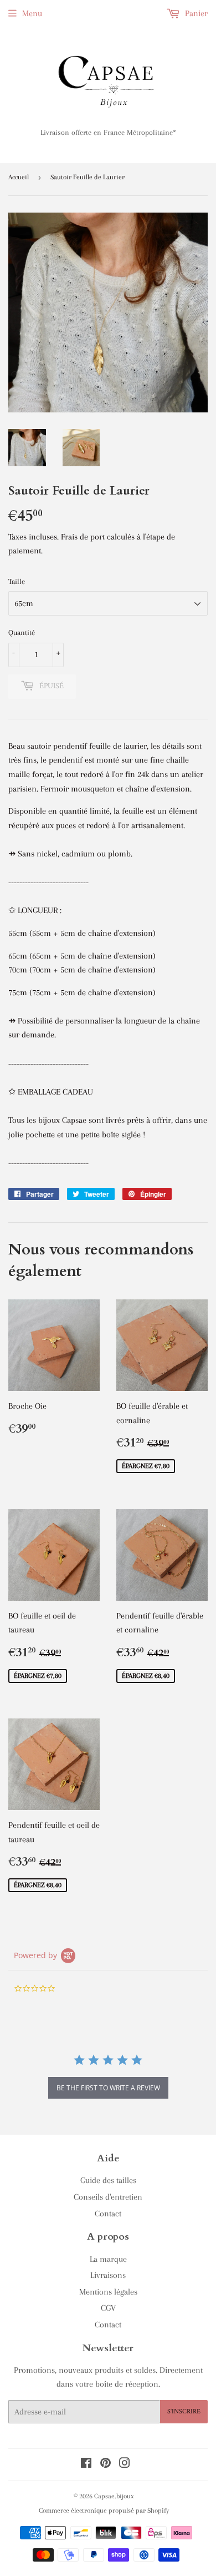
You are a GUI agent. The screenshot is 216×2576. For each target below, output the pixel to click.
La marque (108, 2259)
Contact (108, 2214)
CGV (108, 2308)
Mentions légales (108, 2292)
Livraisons (108, 2275)
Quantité (22, 632)
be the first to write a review (108, 2088)
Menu (32, 13)
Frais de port (83, 537)
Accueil (19, 177)
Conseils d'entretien (108, 2197)
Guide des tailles (108, 2180)
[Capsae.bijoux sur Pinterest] (106, 2464)
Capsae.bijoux (114, 2496)
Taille (17, 581)
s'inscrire (184, 2412)
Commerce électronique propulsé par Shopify (104, 2511)
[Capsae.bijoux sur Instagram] (125, 2464)
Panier (195, 13)
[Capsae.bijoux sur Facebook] (86, 2464)
